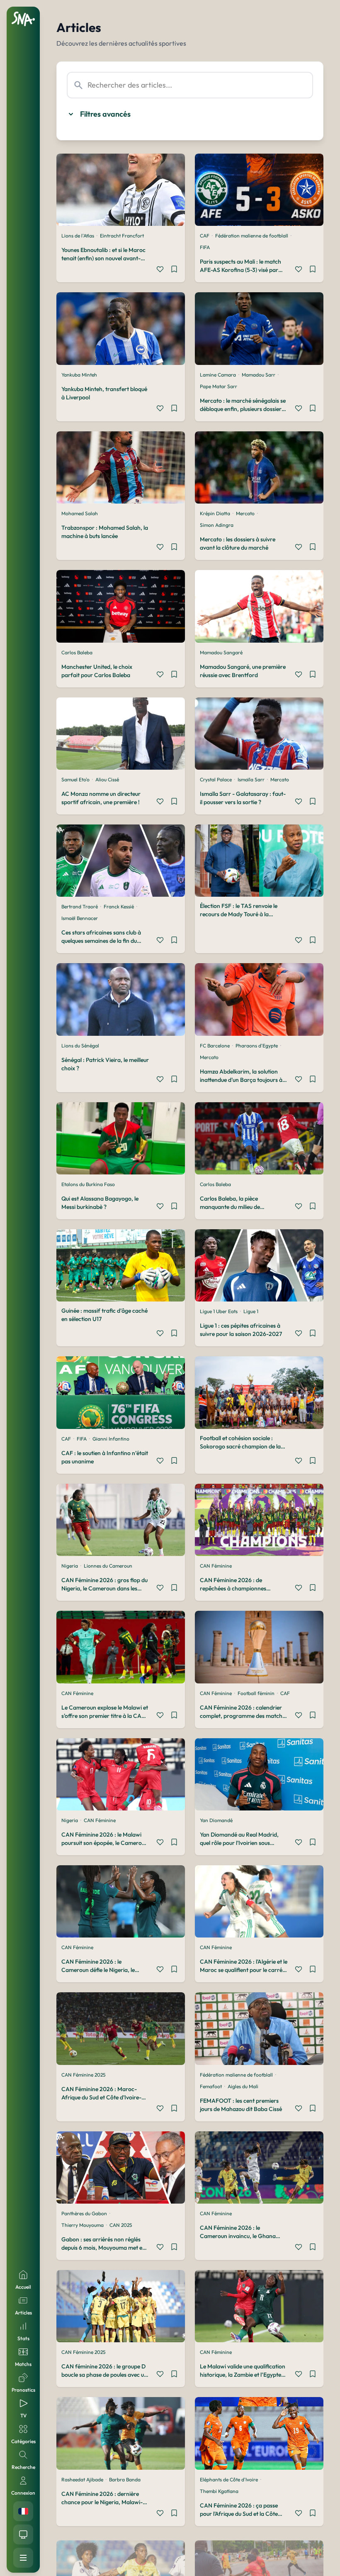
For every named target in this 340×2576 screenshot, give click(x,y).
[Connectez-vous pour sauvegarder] (174, 270)
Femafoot (211, 2086)
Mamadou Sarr (259, 375)
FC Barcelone (215, 1046)
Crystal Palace (216, 779)
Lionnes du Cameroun (108, 1566)
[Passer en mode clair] (23, 2534)
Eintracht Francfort (122, 236)
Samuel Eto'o (75, 779)
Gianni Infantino (111, 1439)
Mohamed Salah (80, 513)
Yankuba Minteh (79, 375)
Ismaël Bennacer (80, 918)
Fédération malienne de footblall (252, 236)
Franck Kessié (119, 906)
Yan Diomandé (216, 1820)
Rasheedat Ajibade (82, 2479)
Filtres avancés (105, 114)
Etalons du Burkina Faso (88, 1184)
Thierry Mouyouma (83, 2225)
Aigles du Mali (243, 2086)
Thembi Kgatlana (219, 2491)
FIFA (205, 247)
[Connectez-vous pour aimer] (160, 270)
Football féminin (256, 1693)
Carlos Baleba (77, 652)
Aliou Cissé (107, 779)
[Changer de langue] (23, 2511)
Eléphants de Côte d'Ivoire (229, 2479)
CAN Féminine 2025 (83, 2075)
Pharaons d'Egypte (257, 1046)
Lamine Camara (218, 375)
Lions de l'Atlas (78, 236)
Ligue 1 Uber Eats (219, 1311)
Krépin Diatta (215, 513)
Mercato (245, 513)
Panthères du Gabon (84, 2213)
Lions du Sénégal (80, 1046)
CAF (205, 236)
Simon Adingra (217, 525)
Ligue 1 (251, 1311)
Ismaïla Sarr (251, 779)
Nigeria (70, 1566)
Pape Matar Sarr (219, 386)
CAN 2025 (121, 2225)
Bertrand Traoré (80, 906)
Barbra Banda (125, 2479)
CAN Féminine (216, 1566)
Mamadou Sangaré (221, 652)
